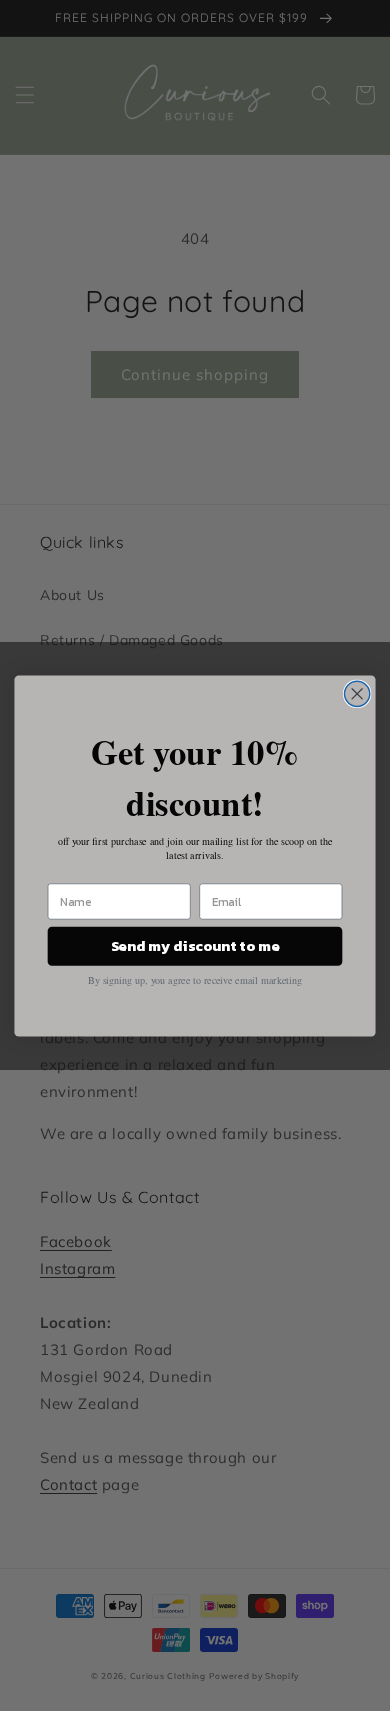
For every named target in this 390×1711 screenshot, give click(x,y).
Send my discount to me (195, 946)
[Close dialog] (357, 693)
